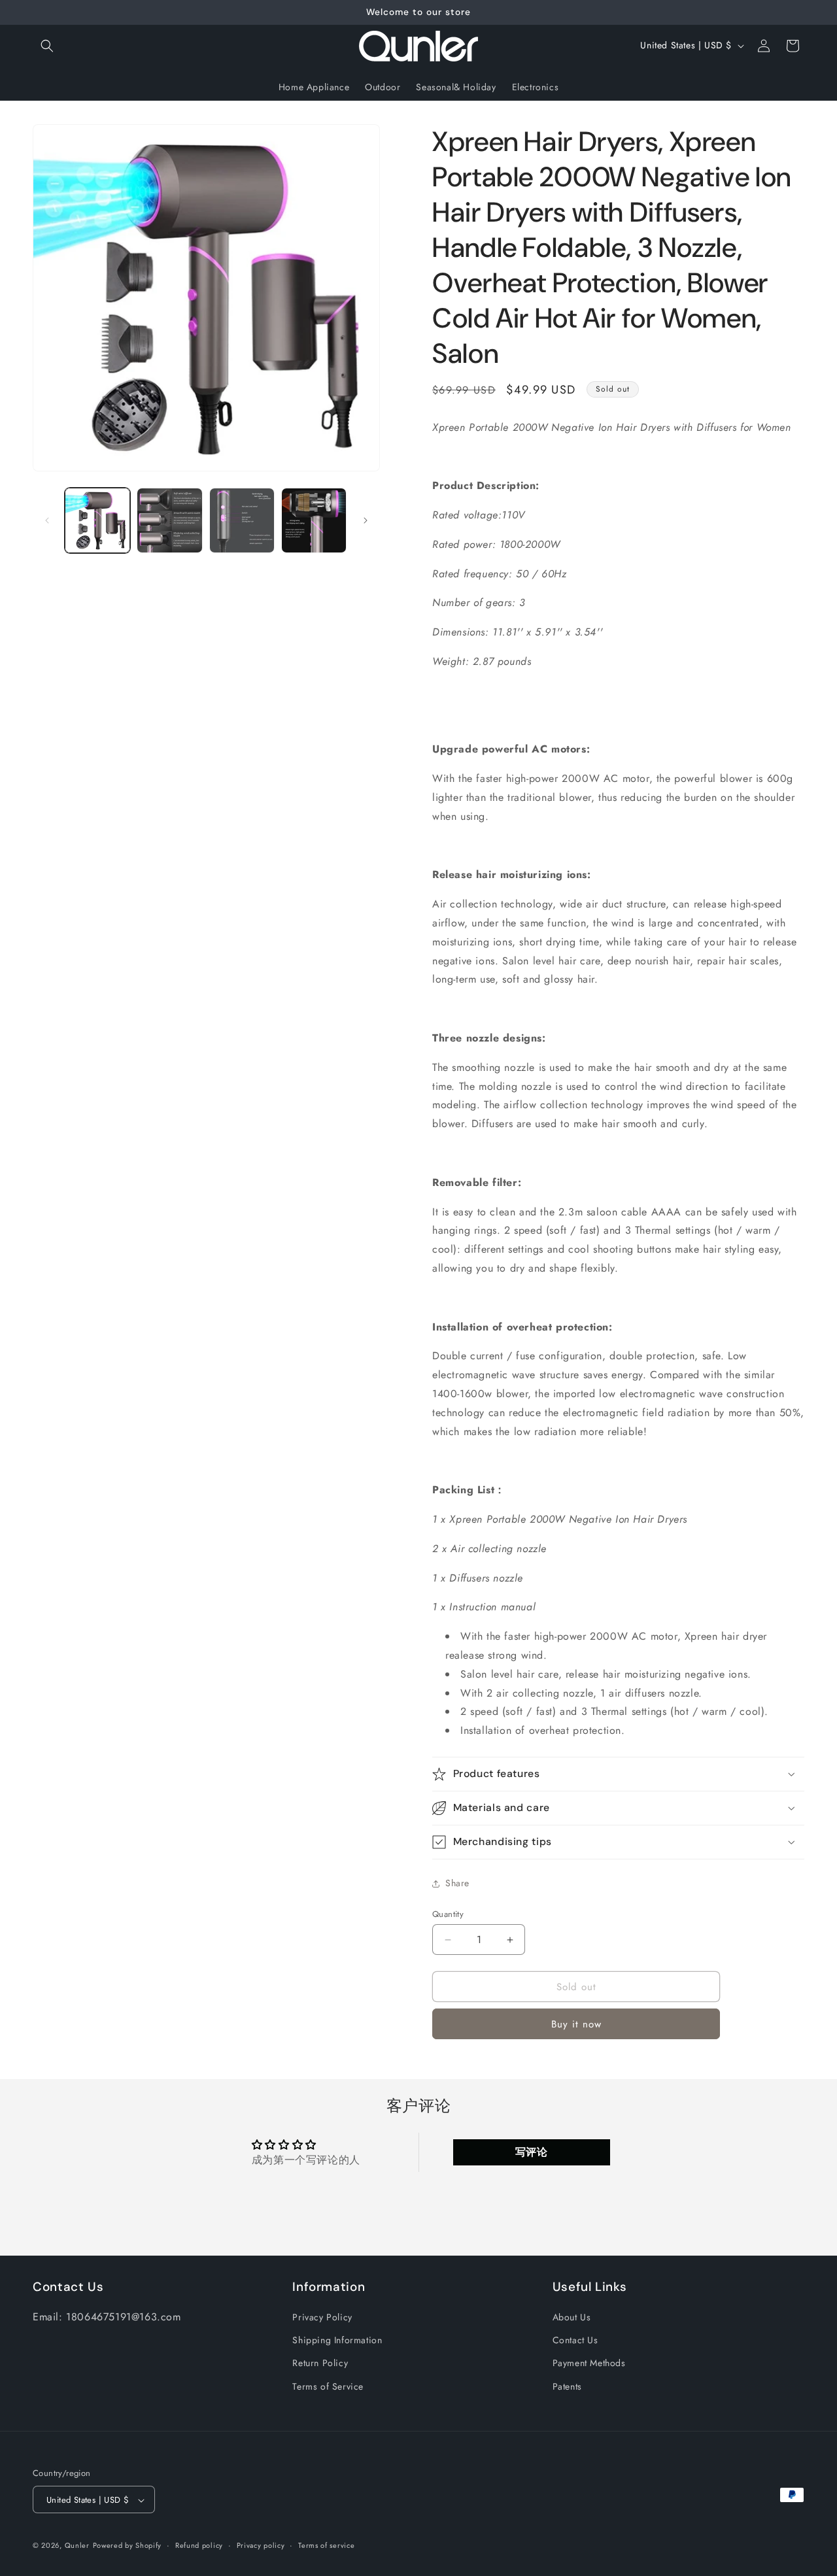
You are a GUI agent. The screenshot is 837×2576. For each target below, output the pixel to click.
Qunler (77, 2546)
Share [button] (457, 1883)
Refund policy (199, 2545)
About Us (572, 2317)
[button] (47, 46)
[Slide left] (47, 520)
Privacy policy (261, 2545)
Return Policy (320, 2364)
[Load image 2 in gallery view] (169, 520)
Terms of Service (328, 2386)
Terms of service (326, 2545)
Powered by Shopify (128, 2546)
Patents (567, 2386)
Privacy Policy (322, 2317)
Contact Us (575, 2341)
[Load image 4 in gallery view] (314, 520)
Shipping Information (337, 2341)
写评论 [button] (532, 2152)
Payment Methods (589, 2364)
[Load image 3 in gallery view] (242, 520)
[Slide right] (366, 520)
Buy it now (576, 2024)
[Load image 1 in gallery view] (97, 520)
